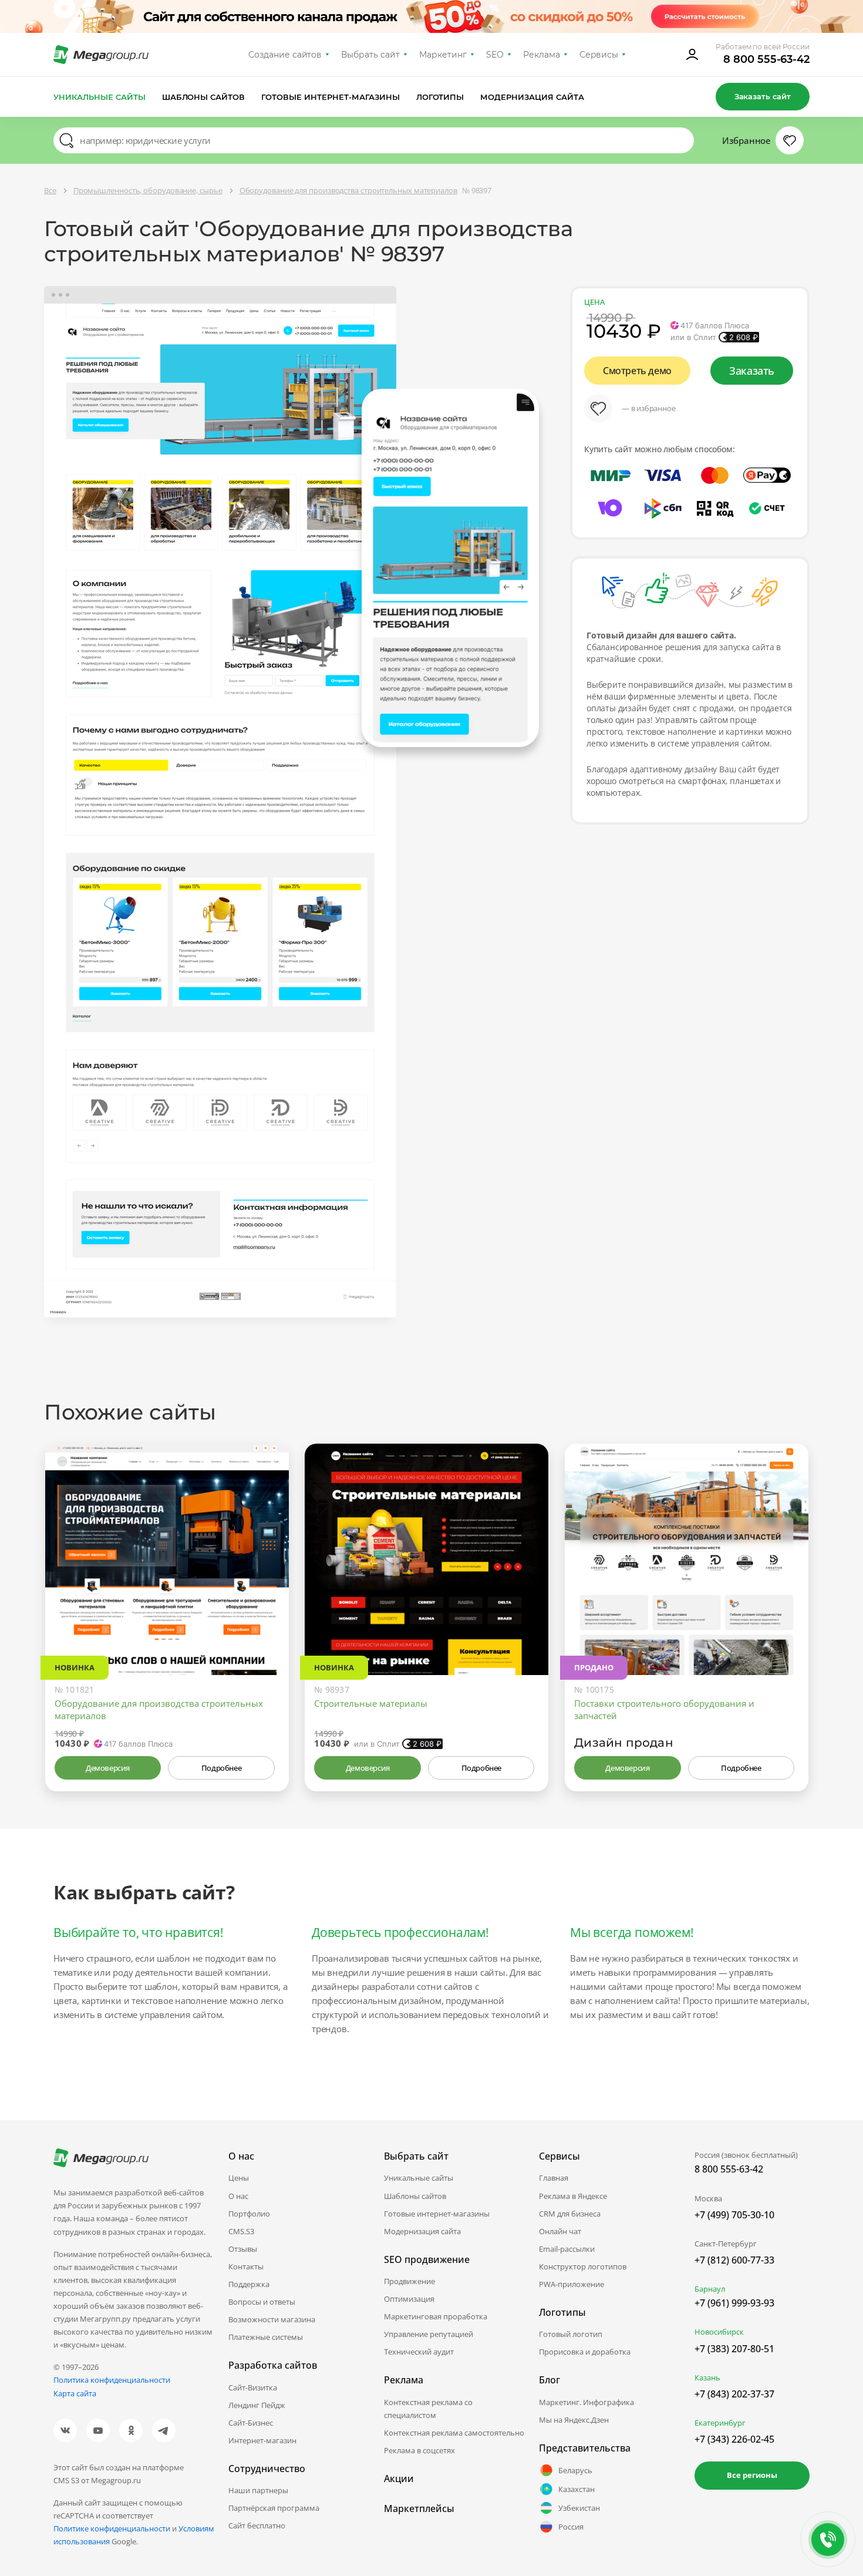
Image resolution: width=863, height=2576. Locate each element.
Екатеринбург (720, 2423)
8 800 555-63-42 (766, 59)
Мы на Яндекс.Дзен (574, 2420)
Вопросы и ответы (262, 2302)
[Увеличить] (267, 1625)
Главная (554, 2178)
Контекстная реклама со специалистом (428, 2409)
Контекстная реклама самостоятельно (454, 2433)
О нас (238, 2196)
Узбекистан (579, 2508)
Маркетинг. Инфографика (586, 2402)
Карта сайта (75, 2393)
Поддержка (249, 2284)
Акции (399, 2479)
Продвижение (409, 2281)
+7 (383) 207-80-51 (734, 2349)
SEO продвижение (427, 2259)
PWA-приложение (572, 2284)
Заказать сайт (763, 96)
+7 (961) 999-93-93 (734, 2303)
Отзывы (243, 2249)
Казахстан (577, 2489)
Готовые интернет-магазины (330, 97)
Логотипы (440, 97)
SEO (495, 55)
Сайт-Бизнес (251, 2423)
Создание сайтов (285, 55)
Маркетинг (443, 55)
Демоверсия (108, 1768)
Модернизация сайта (532, 97)
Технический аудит (419, 2352)
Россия (571, 2527)
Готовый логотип (571, 2334)
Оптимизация (409, 2299)
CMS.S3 (241, 2231)
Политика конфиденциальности (112, 2380)
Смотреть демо (637, 371)
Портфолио (249, 2214)
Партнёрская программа (274, 2508)
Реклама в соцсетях (419, 2450)
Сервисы (599, 55)
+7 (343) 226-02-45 (734, 2439)
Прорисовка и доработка (585, 2352)
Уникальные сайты (100, 97)
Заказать (752, 371)
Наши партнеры (258, 2490)
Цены (239, 2178)
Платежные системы (266, 2337)
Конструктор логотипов (583, 2266)
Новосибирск (719, 2332)
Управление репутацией (429, 2334)
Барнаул (710, 2289)
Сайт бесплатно (257, 2525)
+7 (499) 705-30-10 (734, 2215)
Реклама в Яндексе (573, 2196)
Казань (707, 2377)
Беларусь (575, 2470)
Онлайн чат (560, 2231)
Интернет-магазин (262, 2440)
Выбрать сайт (370, 55)
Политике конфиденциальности (112, 2528)
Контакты (246, 2266)
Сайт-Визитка (253, 2387)
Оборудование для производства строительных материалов (159, 1709)
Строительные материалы (371, 1703)
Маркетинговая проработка (436, 2316)
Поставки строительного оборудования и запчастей (664, 1709)
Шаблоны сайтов (204, 97)
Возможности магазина (272, 2319)
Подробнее (221, 1768)
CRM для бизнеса (570, 2214)
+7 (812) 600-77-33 (734, 2260)
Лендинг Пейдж (257, 2405)
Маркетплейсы (419, 2508)
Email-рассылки (567, 2249)
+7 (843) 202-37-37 (734, 2394)
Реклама (542, 55)
